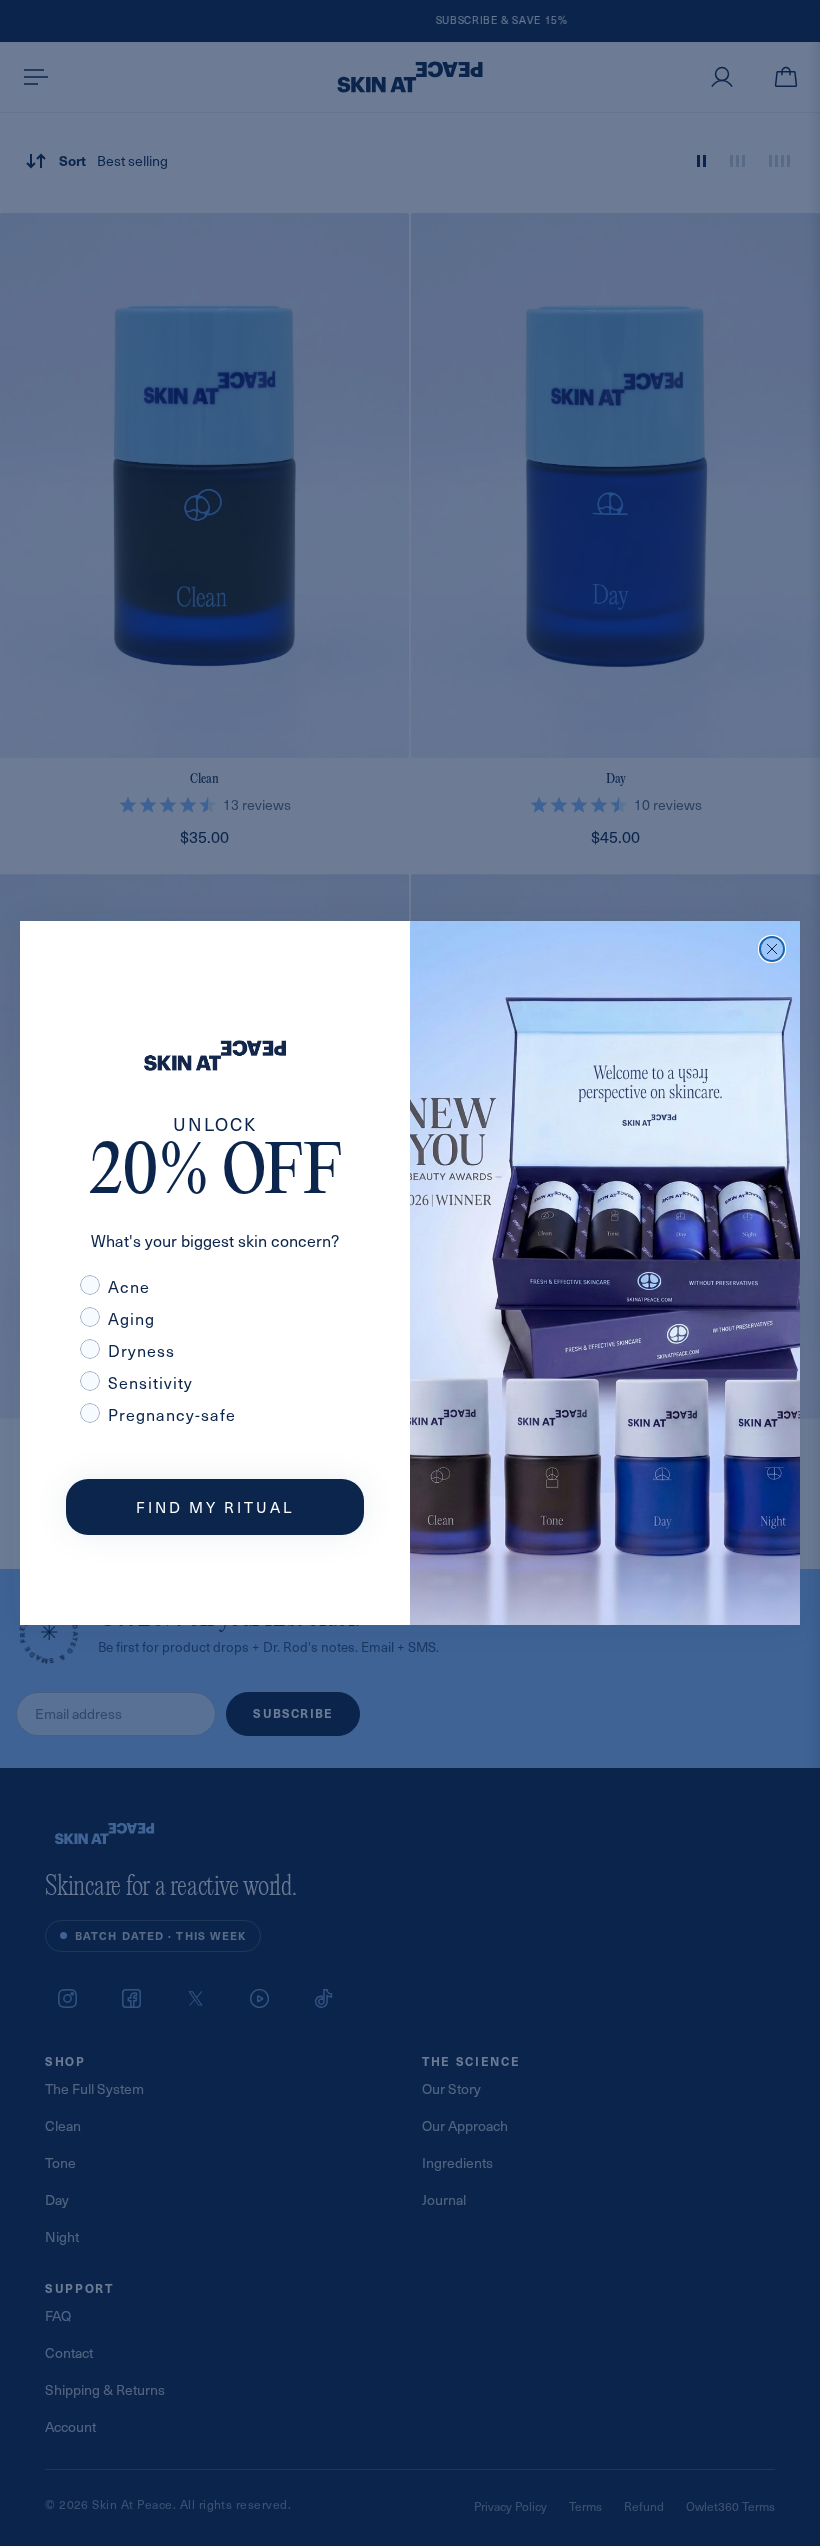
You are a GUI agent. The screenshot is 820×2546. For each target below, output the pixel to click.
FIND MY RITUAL (215, 1507)
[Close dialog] (772, 949)
